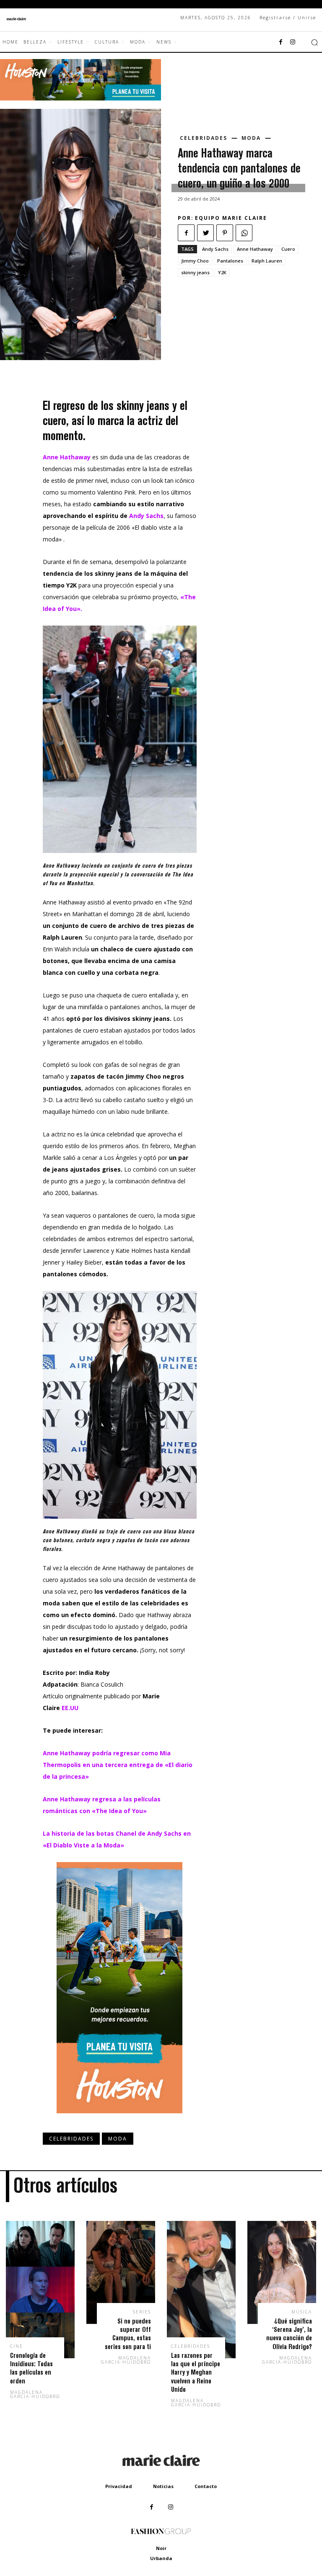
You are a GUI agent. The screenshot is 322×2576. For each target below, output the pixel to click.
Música (302, 2312)
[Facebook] (281, 42)
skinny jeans (195, 272)
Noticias (163, 2486)
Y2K (222, 272)
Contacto (206, 2486)
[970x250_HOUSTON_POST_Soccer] (80, 98)
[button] (314, 42)
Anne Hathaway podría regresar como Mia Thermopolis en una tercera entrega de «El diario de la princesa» (118, 1765)
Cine (17, 2346)
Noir (161, 2548)
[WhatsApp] (244, 233)
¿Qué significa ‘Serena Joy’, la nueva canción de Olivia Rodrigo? (289, 2334)
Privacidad (119, 2486)
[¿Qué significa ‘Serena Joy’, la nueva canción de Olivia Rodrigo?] (282, 2272)
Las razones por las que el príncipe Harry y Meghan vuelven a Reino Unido (196, 2372)
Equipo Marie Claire (231, 218)
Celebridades (204, 138)
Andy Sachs (215, 249)
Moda (251, 138)
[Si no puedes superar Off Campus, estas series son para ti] (121, 2272)
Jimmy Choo (195, 261)
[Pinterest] (225, 233)
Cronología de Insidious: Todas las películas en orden (31, 2368)
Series (142, 2312)
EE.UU (70, 1708)
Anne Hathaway (255, 249)
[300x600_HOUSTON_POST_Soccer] (119, 2120)
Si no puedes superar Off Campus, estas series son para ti (128, 2334)
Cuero (288, 249)
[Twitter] (205, 233)
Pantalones (230, 261)
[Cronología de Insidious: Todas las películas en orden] (40, 2290)
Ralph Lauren (267, 261)
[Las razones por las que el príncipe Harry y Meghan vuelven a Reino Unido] (201, 2290)
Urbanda (161, 2558)
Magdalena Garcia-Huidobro (35, 2394)
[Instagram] (293, 42)
